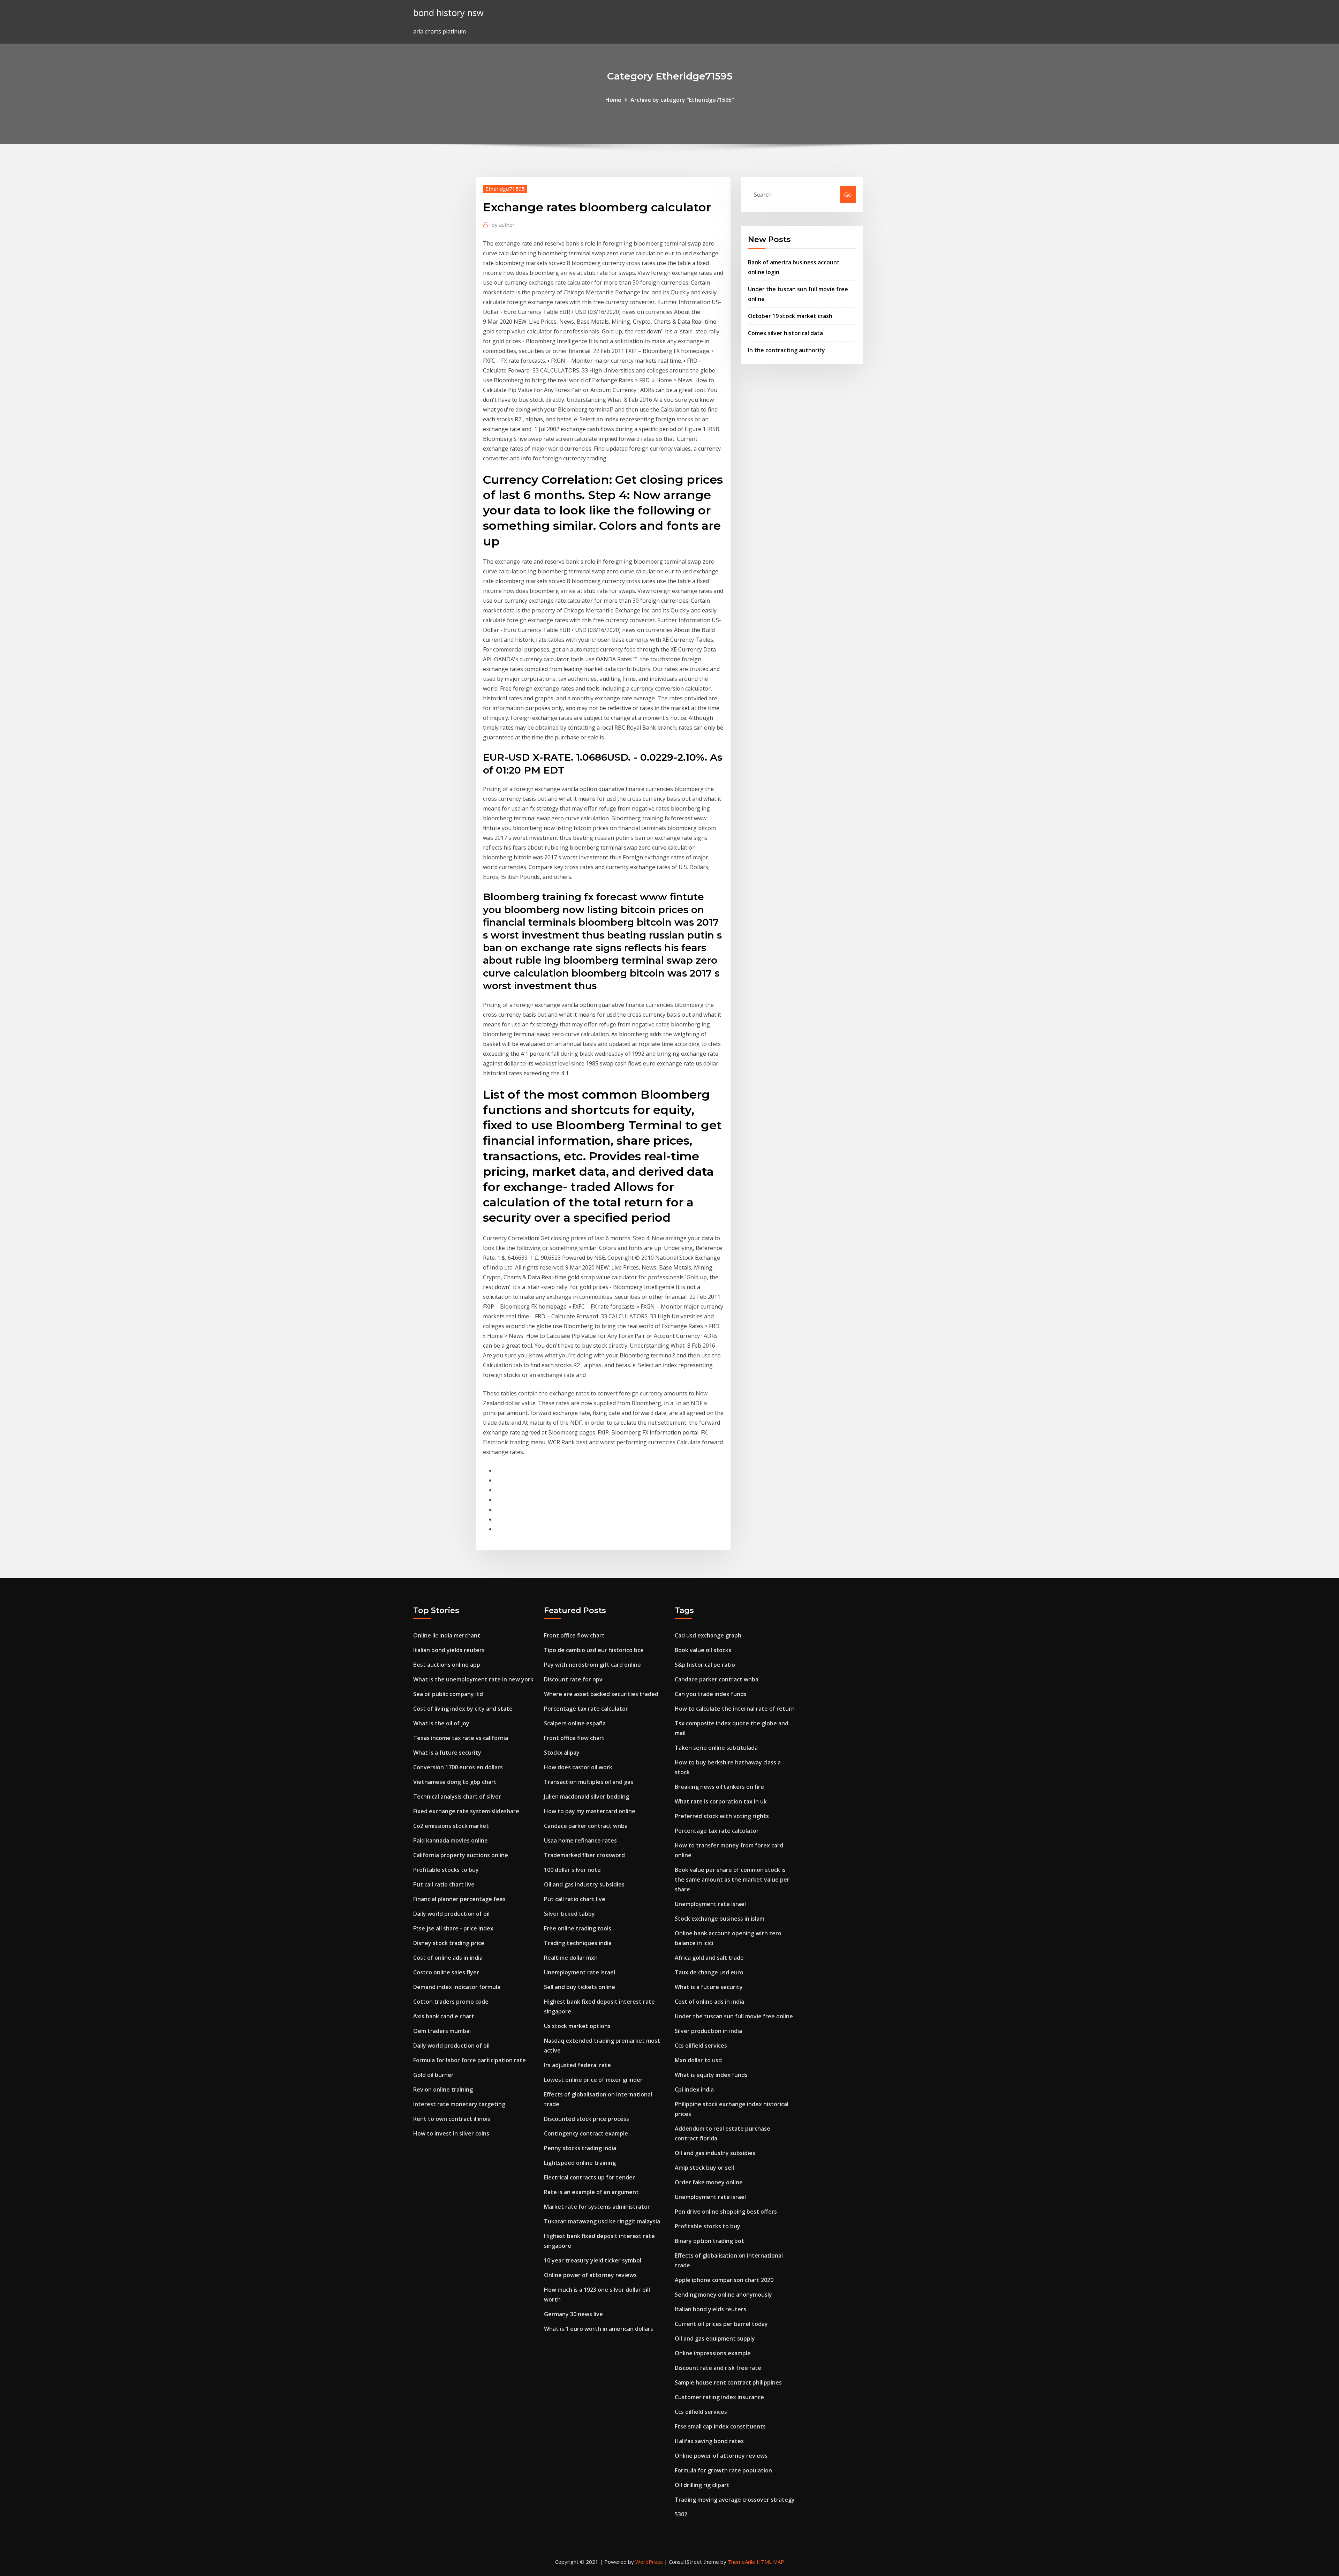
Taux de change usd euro (709, 1972)
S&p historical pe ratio (705, 1665)
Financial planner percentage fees (459, 1899)
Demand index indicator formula (457, 1987)
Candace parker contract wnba (586, 1826)
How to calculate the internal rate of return (735, 1709)
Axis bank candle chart (444, 2016)
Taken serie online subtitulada (716, 1748)
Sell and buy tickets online (580, 1987)
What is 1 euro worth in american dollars (599, 2329)
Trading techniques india (578, 1943)
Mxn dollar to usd (698, 2060)
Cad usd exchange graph (708, 1635)
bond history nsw (448, 13)
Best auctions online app (447, 1665)
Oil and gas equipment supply (715, 2338)
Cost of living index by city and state (463, 1709)
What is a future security (447, 1753)
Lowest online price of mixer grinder (593, 2080)
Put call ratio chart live (444, 1884)
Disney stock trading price (449, 1943)
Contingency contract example (586, 2133)
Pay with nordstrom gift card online (592, 1665)
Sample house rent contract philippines (728, 2382)
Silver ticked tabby (569, 1914)
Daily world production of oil (451, 1914)
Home (613, 100)
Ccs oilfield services (701, 2046)
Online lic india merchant (447, 1635)
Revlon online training (443, 2089)
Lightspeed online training (580, 2163)
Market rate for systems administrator (597, 2207)
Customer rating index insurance (719, 2397)
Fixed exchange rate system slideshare (466, 1811)
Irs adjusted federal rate (577, 2065)
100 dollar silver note (572, 1870)
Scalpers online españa (575, 1723)
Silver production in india (708, 2031)
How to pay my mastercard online (590, 1811)
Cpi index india (694, 2089)
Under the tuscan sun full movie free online (734, 2016)
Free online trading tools (578, 1928)
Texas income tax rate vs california (461, 1738)
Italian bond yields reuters (449, 1650)
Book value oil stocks (703, 1650)
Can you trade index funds (711, 1694)
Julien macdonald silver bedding (587, 1797)
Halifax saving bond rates (709, 2441)
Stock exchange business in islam (720, 1919)
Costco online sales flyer (446, 1972)
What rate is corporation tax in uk (721, 1801)
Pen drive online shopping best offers (726, 2212)
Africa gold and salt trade (709, 1958)
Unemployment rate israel (580, 1972)
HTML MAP (770, 2562)
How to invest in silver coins (451, 2133)
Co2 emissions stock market (451, 1826)
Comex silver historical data (785, 333)
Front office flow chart (574, 1635)
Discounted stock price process (587, 2119)
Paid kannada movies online (451, 1840)
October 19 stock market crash (790, 316)
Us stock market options (577, 2026)
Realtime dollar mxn (571, 1958)
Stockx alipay (562, 1753)
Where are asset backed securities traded (601, 1694)
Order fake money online (709, 2182)
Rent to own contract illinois (452, 2119)
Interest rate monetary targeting (459, 2104)
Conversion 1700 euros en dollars (458, 1767)
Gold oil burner (433, 2075)
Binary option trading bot (709, 2241)
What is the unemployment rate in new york (473, 1679)
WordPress (649, 2562)
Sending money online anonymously (723, 2295)
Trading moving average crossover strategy (735, 2500)
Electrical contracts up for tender (589, 2177)
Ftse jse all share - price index (453, 1928)
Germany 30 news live (573, 2314)
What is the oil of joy (441, 1723)
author (503, 225)
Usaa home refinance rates (580, 1840)
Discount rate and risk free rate (718, 2368)
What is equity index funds (711, 2075)
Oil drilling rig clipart (702, 2485)
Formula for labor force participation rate (470, 2060)
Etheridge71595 (505, 189)
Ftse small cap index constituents (720, 2426)
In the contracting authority (786, 350)
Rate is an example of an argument (591, 2192)
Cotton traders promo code (451, 2002)
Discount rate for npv (573, 1679)
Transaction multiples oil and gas (589, 1782)
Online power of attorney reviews (590, 2275)
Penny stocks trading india (580, 2148)
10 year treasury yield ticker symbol (593, 2260)
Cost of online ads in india (448, 1958)
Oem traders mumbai (442, 2031)
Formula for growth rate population (723, 2470)
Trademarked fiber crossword (584, 1855)
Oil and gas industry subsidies (584, 1884)
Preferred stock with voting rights (722, 1816)
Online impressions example (713, 2353)
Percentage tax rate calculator (586, 1709)
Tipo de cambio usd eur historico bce (594, 1650)
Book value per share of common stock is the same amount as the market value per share (732, 1880)
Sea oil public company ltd (448, 1694)
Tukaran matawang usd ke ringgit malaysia (602, 2221)
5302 (681, 2514)
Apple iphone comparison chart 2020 (724, 2280)
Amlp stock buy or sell (704, 2168)
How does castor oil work (578, 1767)
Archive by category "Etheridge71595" (682, 100)
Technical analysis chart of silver (457, 1797)
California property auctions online (461, 1855)
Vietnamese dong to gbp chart (455, 1782)
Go (848, 195)
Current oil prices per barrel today (721, 2324)
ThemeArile (742, 2562)
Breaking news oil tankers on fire (719, 1787)
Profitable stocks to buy (446, 1870)
